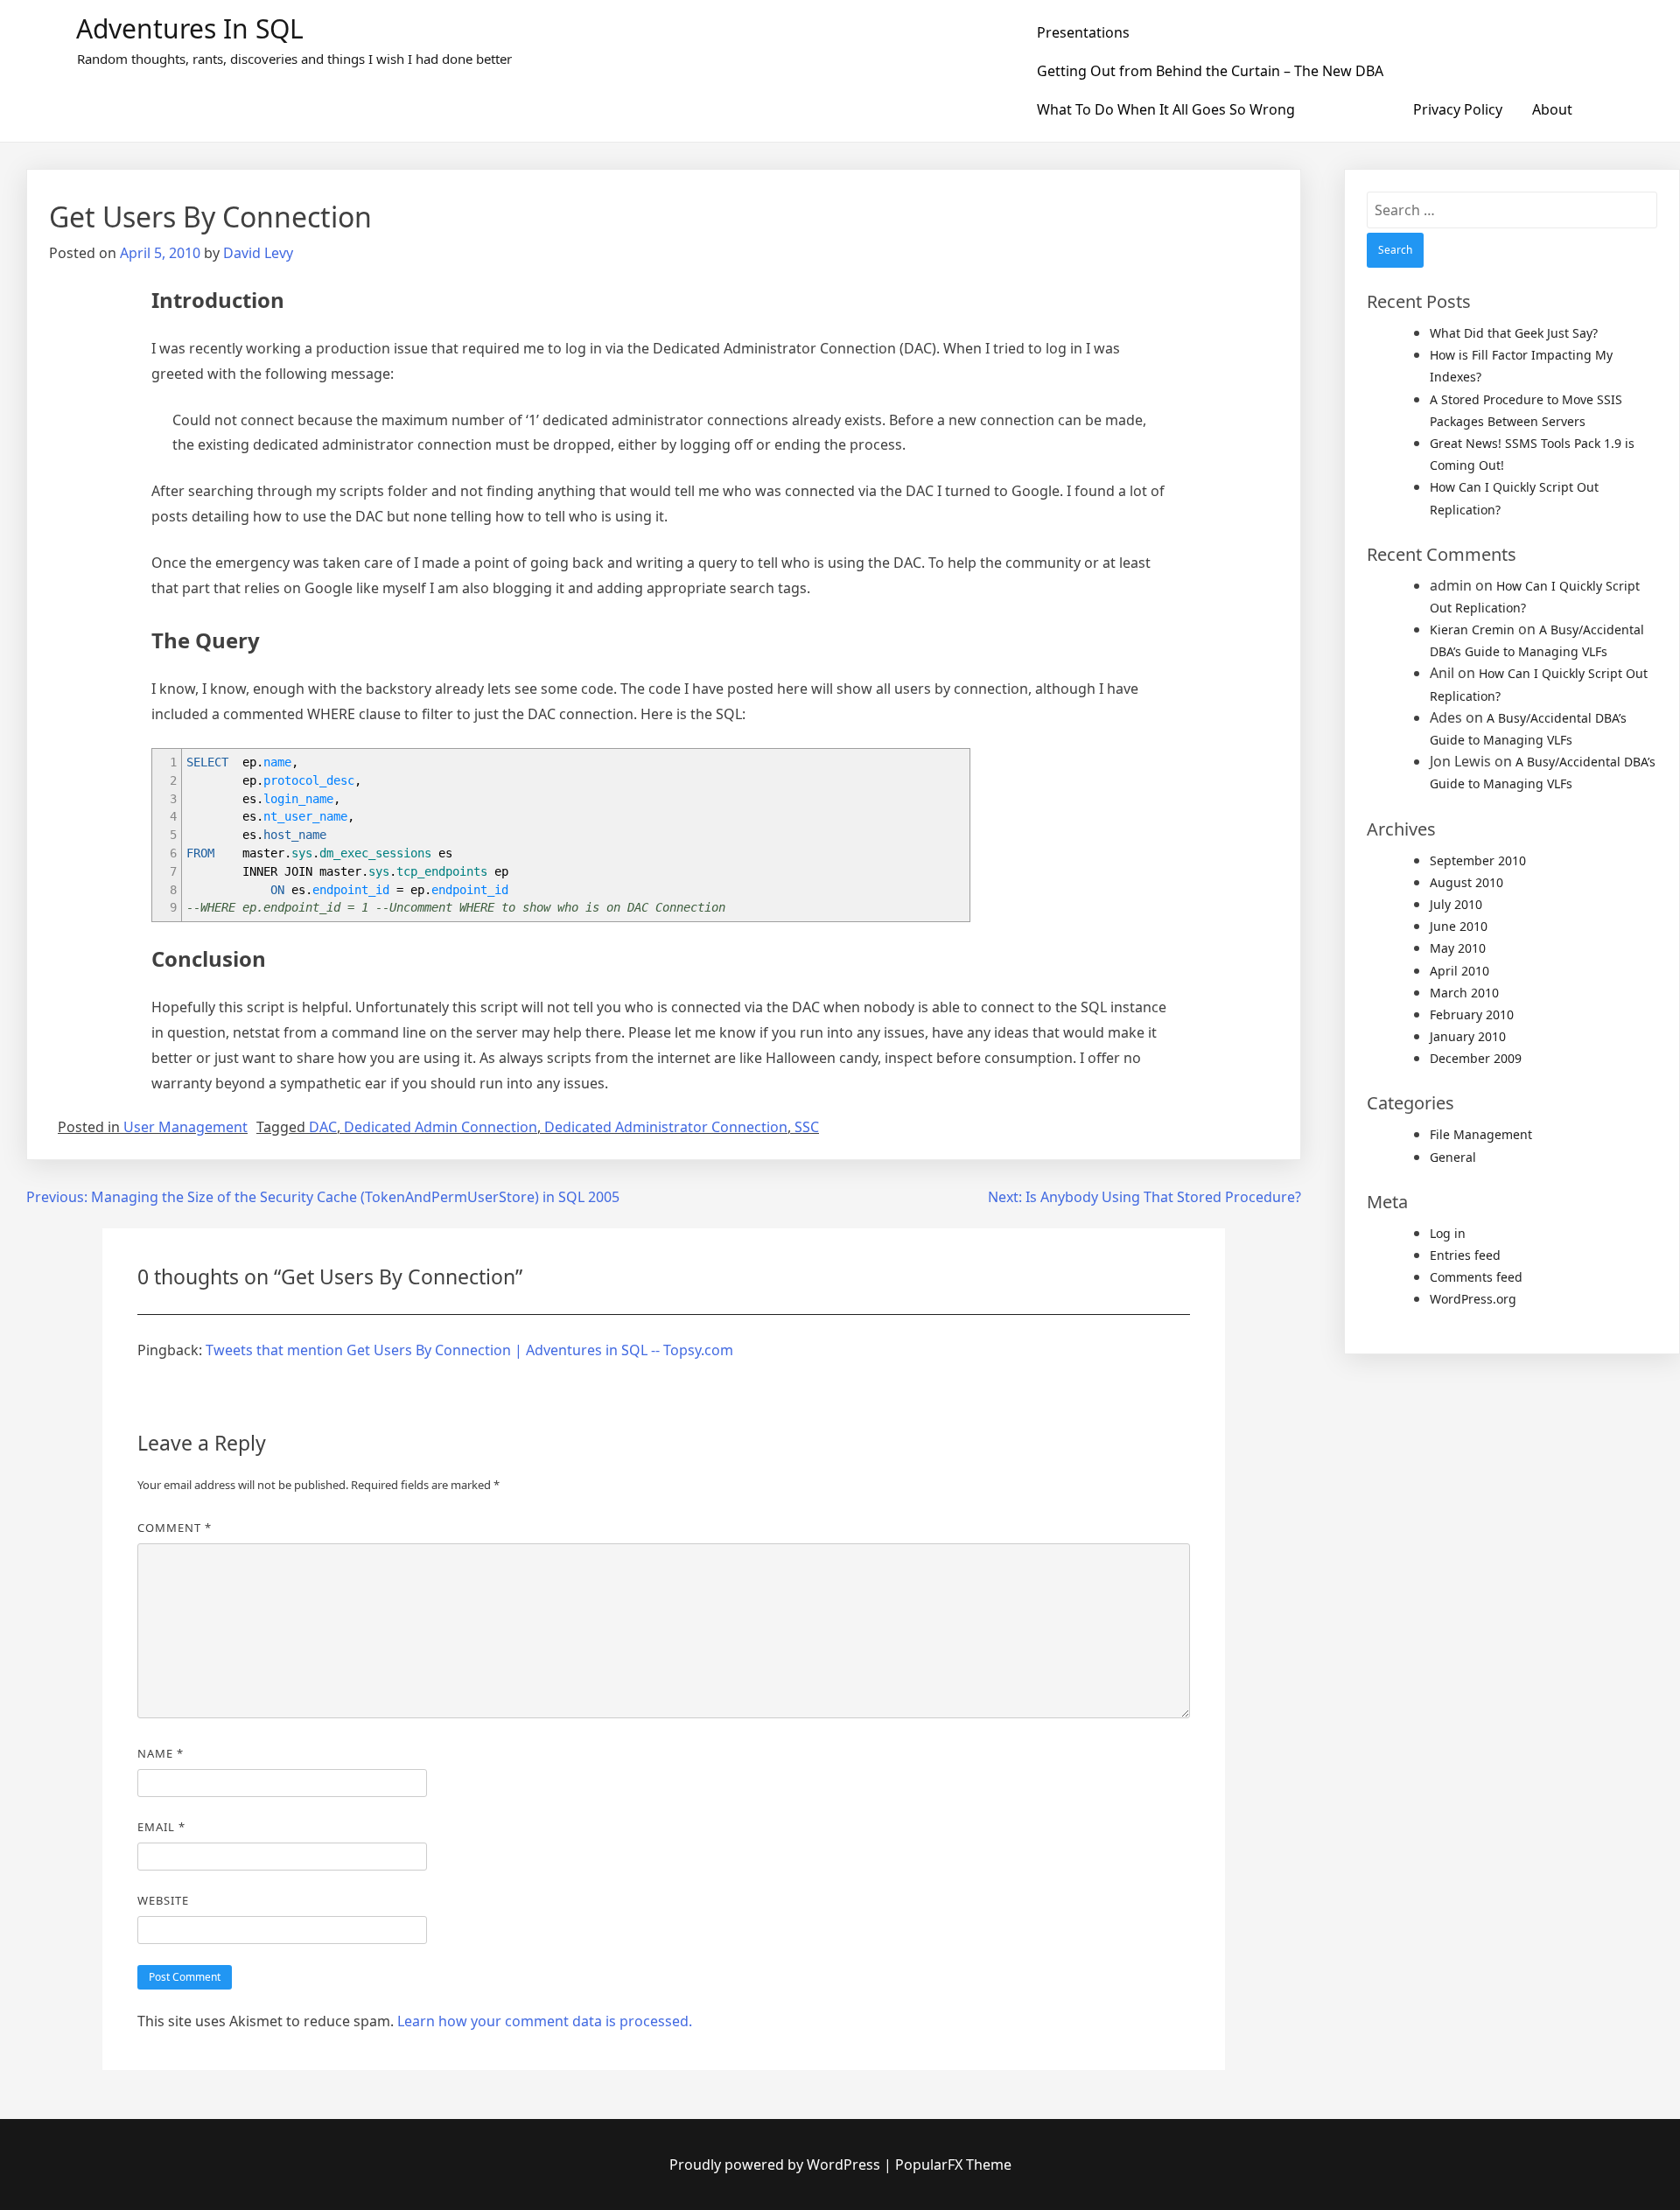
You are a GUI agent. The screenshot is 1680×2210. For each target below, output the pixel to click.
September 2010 (1478, 860)
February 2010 (1472, 1014)
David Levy (258, 253)
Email (161, 1827)
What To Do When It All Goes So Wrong (1166, 109)
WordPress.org (1473, 1299)
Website (163, 1900)
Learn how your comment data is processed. (545, 2021)
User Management (185, 1127)
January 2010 (1468, 1036)
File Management (1481, 1134)
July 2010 (1456, 904)
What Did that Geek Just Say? (1514, 333)
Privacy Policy (1458, 109)
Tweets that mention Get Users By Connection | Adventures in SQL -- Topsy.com (469, 1350)
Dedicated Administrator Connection (666, 1127)
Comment (175, 1528)
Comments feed (1476, 1277)
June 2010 (1459, 926)
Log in (1448, 1233)
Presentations (1083, 32)
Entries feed (1465, 1255)
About (1552, 109)
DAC (323, 1127)
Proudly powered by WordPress (777, 2165)
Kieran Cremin (1472, 629)
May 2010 (1458, 948)
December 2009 (1476, 1058)
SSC (807, 1127)
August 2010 (1466, 882)
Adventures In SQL (190, 28)
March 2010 (1464, 993)
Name (161, 1753)
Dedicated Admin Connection (441, 1127)
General (1453, 1157)
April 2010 (1459, 971)
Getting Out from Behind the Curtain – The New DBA (1210, 71)
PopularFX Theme (953, 2165)
